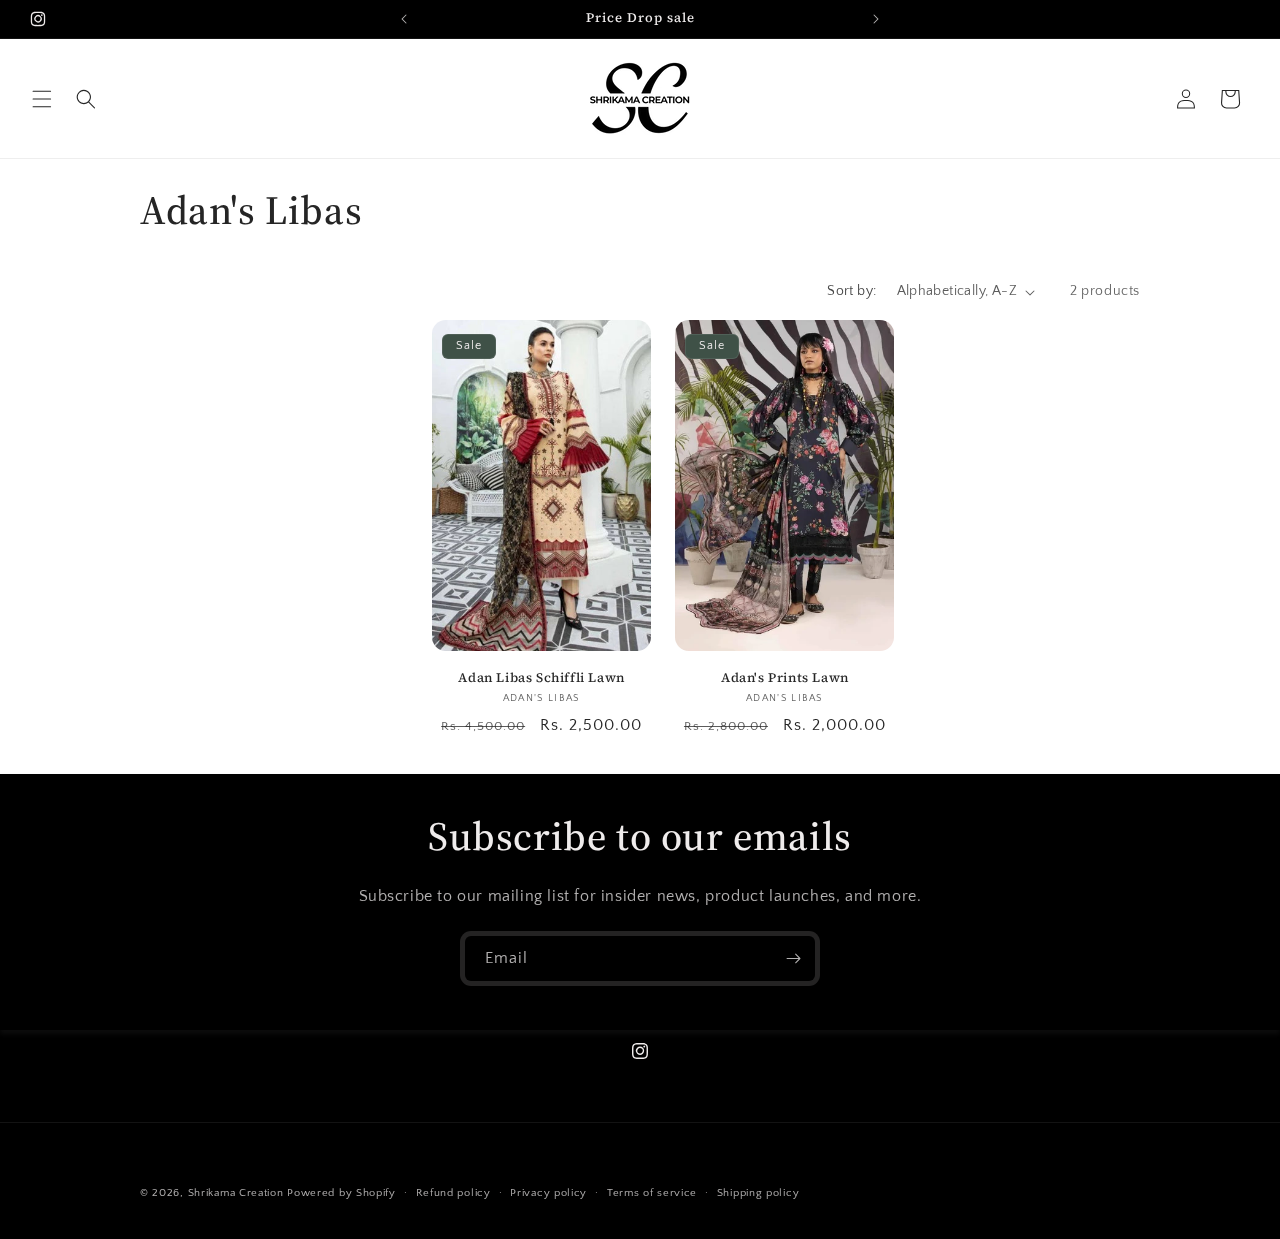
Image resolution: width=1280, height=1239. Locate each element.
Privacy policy (548, 1193)
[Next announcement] (876, 19)
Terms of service (652, 1193)
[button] (42, 99)
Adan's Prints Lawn (785, 678)
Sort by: (851, 291)
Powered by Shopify (341, 1193)
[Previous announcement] (404, 19)
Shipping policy (758, 1193)
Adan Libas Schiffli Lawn (541, 678)
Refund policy (453, 1193)
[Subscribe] (793, 958)
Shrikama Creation (236, 1193)
